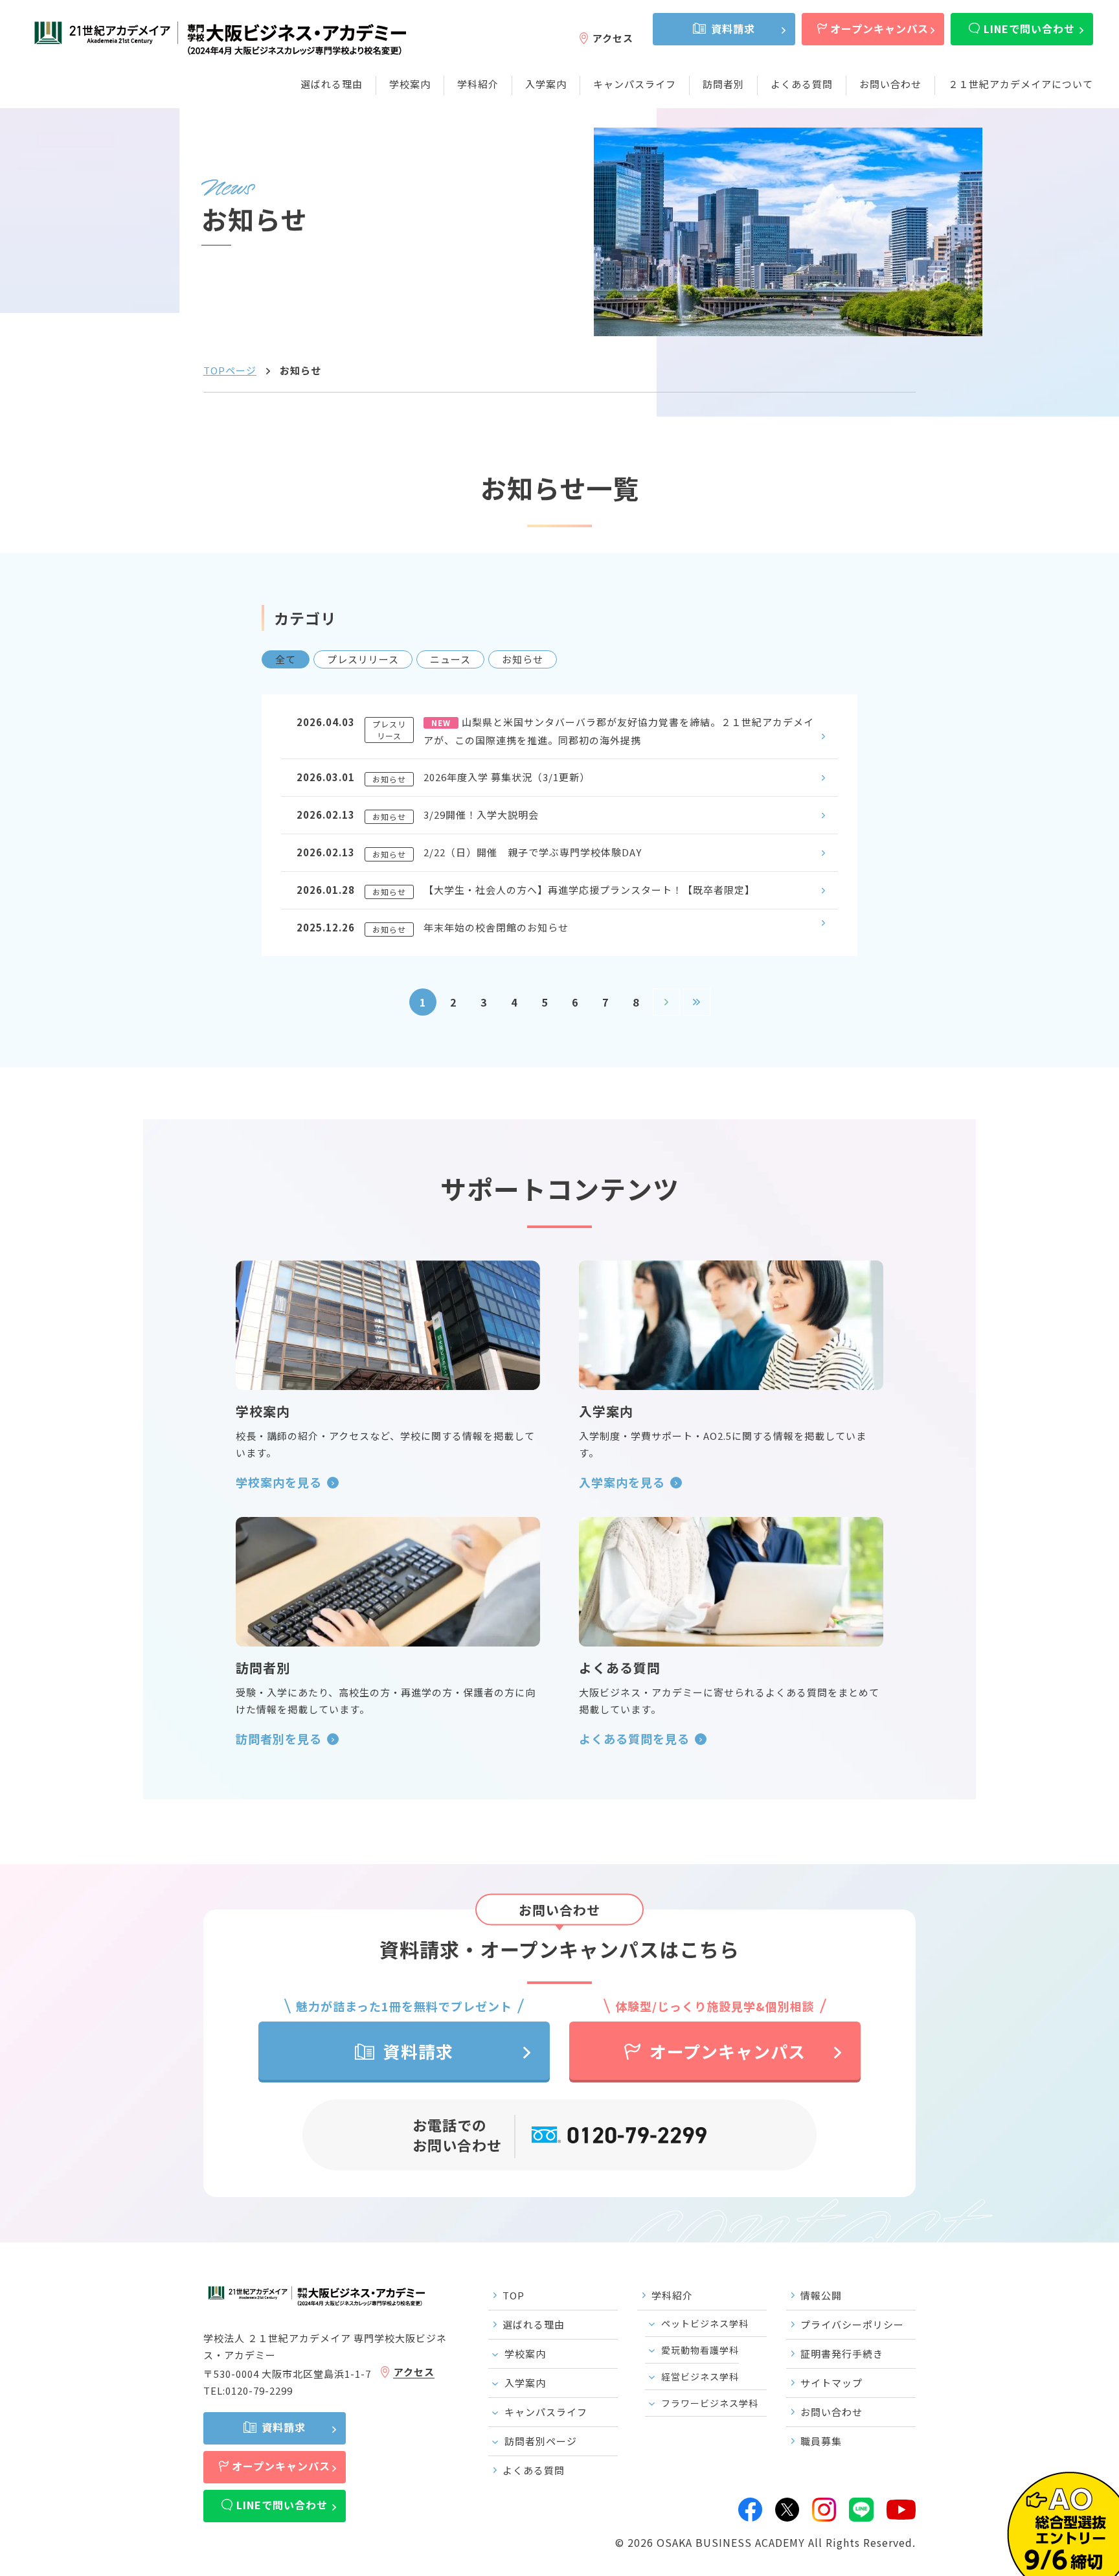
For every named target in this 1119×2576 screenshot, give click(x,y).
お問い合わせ (890, 84)
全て (286, 659)
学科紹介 (478, 84)
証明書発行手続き (842, 2354)
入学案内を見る (622, 1482)
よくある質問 (802, 84)
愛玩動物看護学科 (700, 2350)
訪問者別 (723, 84)
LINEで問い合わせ (1029, 28)
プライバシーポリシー (852, 2324)
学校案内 (410, 84)
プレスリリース (363, 659)
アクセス (613, 38)
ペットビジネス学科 (705, 2323)
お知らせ (523, 659)
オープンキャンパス (879, 28)
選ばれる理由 (332, 84)
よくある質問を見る (634, 1738)
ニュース (450, 659)
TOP (514, 2295)
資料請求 (733, 28)
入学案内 (546, 84)
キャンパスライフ (635, 84)
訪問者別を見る (279, 1738)
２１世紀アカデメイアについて (1021, 84)
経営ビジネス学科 (700, 2377)
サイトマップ (831, 2383)
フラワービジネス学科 (710, 2403)
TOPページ (230, 370)
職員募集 (821, 2441)
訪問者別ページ (541, 2441)
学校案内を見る (279, 1482)
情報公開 (821, 2295)
